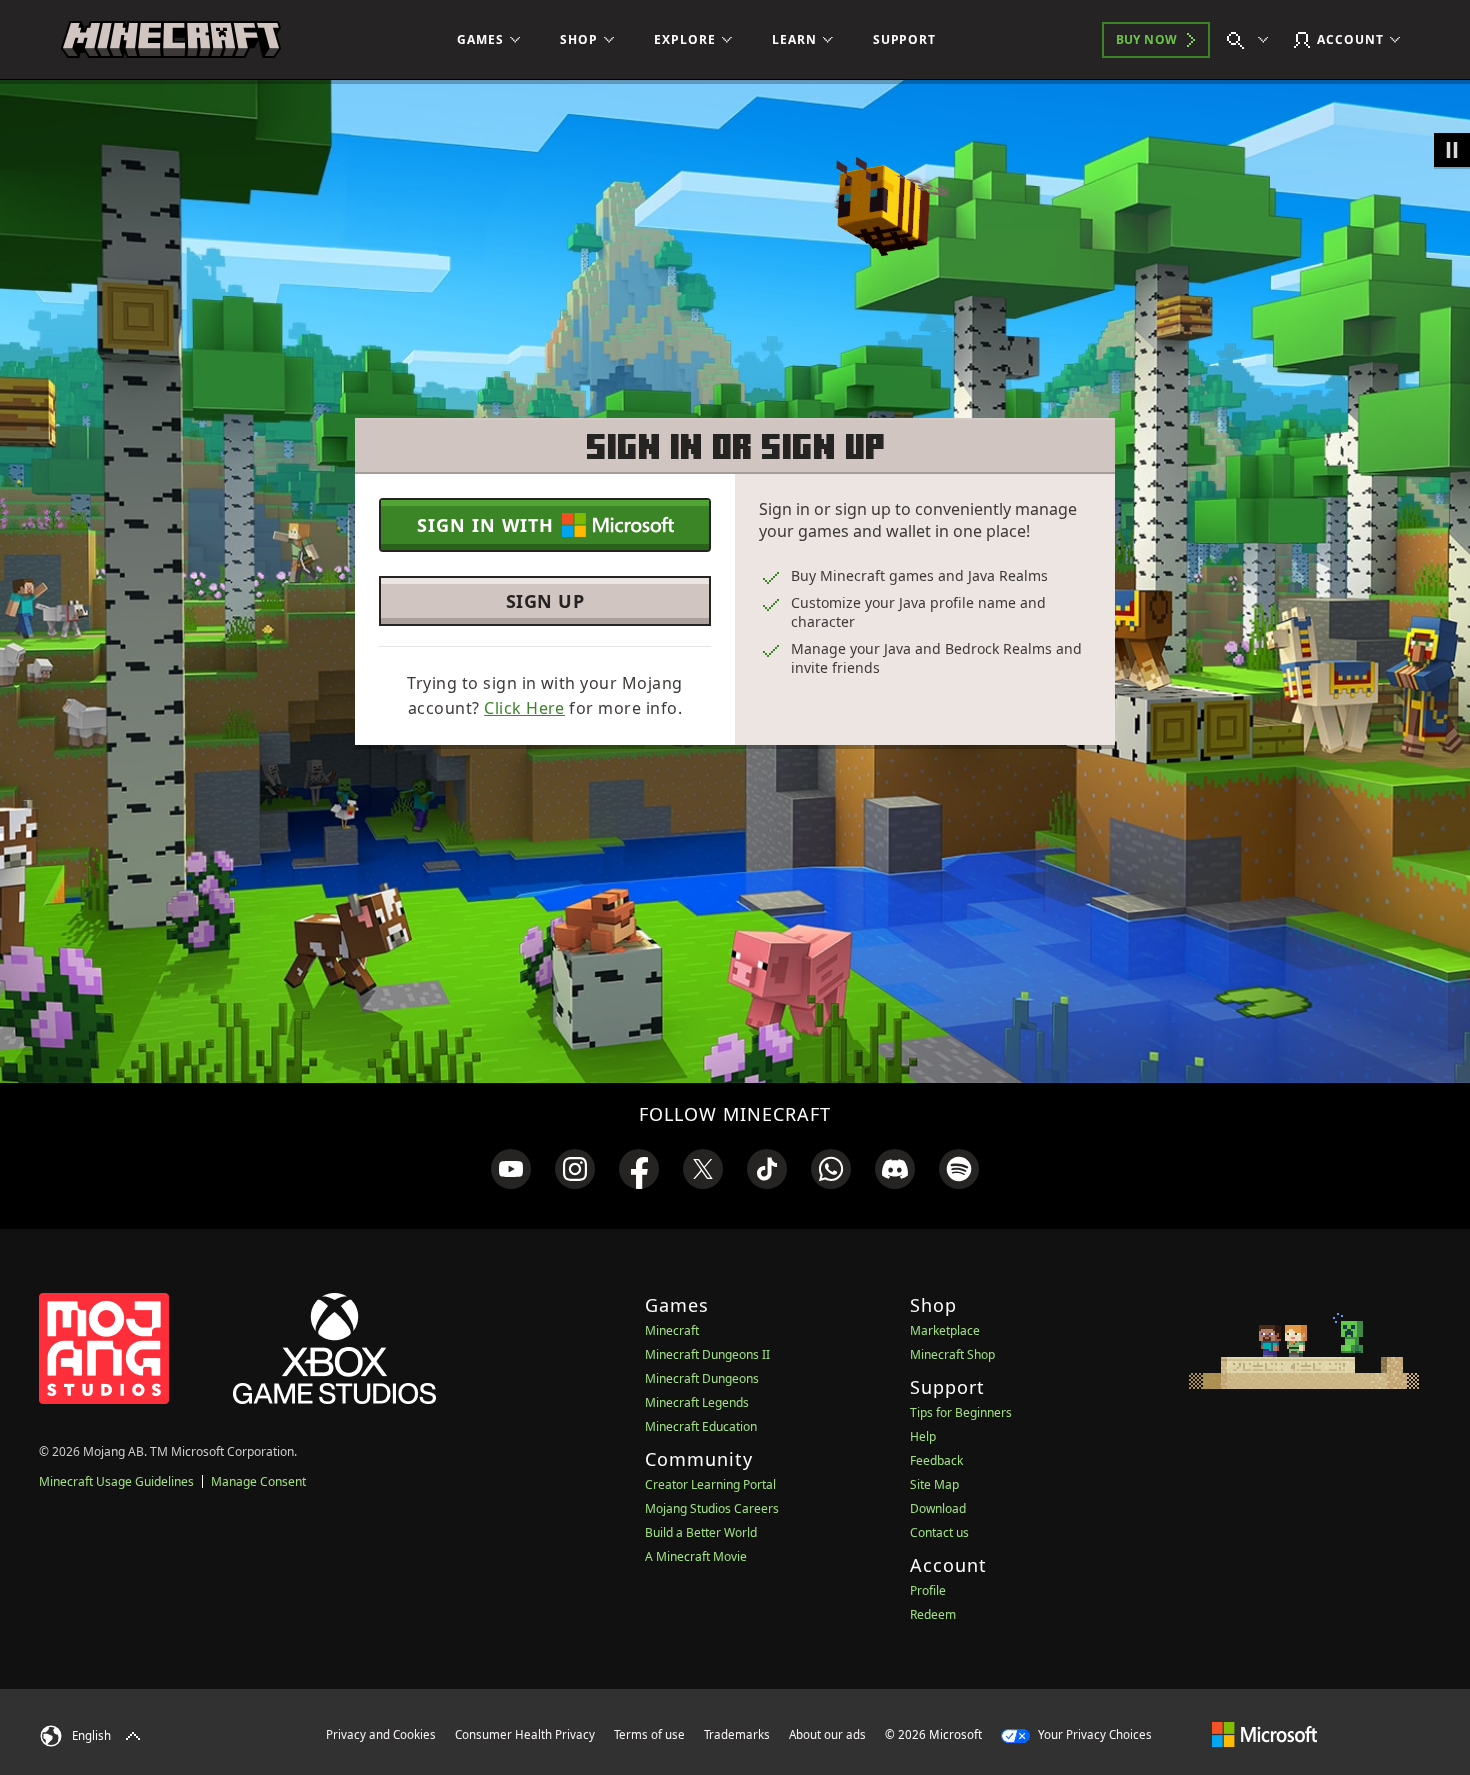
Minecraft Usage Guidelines (116, 1481)
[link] (511, 1169)
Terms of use (649, 1734)
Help (923, 1436)
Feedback (936, 1460)
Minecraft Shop (952, 1354)
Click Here (524, 708)
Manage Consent (258, 1481)
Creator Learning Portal (710, 1484)
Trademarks (737, 1734)
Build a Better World (701, 1532)
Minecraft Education (701, 1426)
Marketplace (945, 1330)
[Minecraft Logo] (171, 40)
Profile (928, 1590)
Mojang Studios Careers (712, 1508)
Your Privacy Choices (1093, 1734)
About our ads (827, 1734)
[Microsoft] (1264, 1734)
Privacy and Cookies (381, 1734)
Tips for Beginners (961, 1412)
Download (938, 1508)
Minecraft (672, 1330)
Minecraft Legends (697, 1402)
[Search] (1252, 40)
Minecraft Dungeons (702, 1378)
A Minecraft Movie (696, 1556)
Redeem (933, 1614)
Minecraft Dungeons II (707, 1354)
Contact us (939, 1532)
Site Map (934, 1484)
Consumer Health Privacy (525, 1734)
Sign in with (485, 525)
